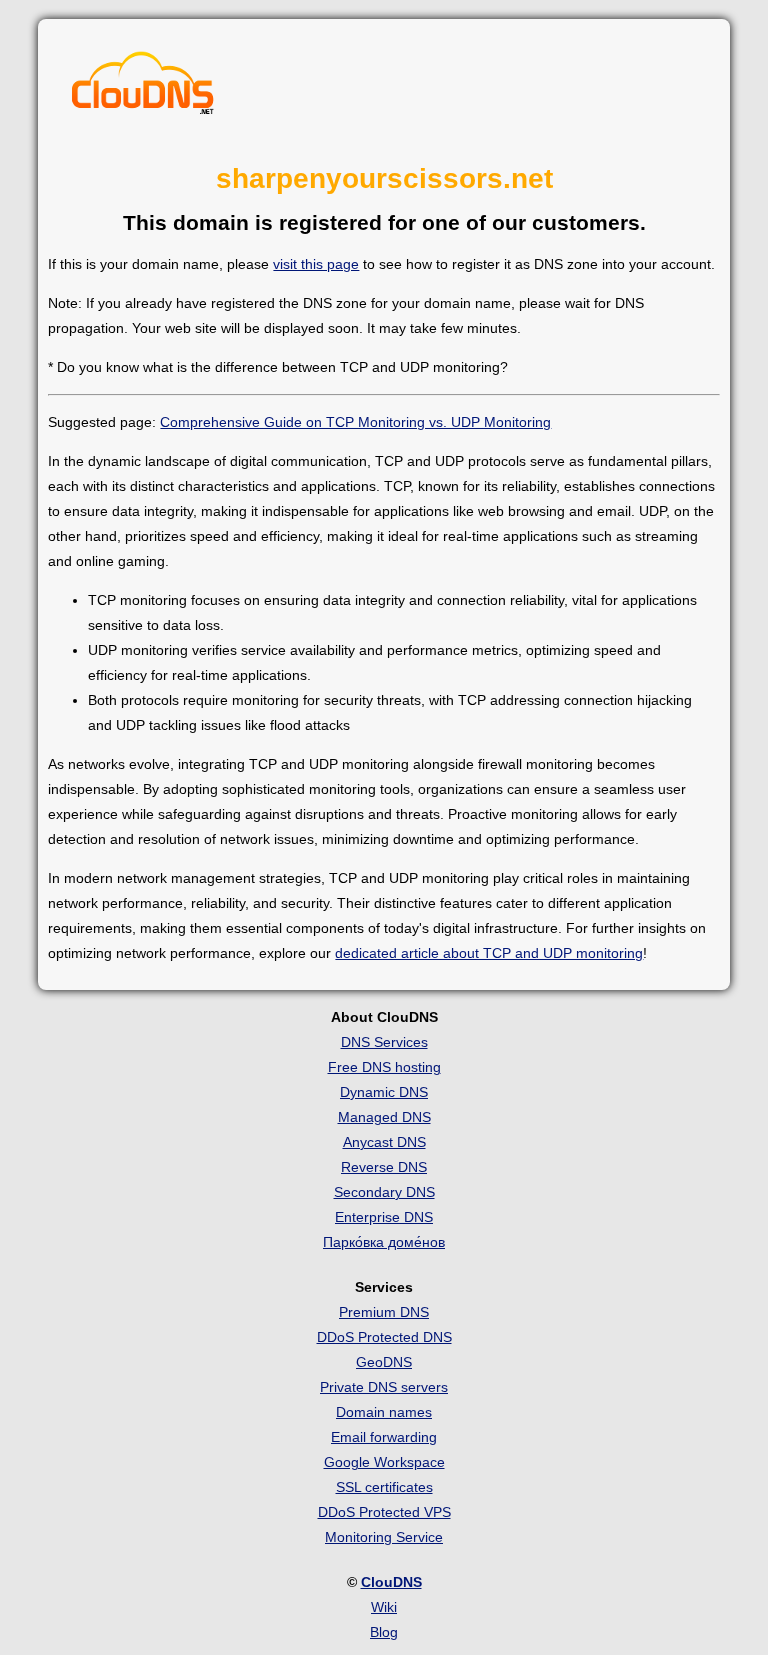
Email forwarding (384, 1437)
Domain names (384, 1412)
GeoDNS (384, 1362)
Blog (384, 1632)
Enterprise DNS (384, 1217)
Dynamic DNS (384, 1092)
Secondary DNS (384, 1192)
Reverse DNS (384, 1167)
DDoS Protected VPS (384, 1512)
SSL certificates (384, 1487)
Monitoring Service (384, 1537)
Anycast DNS (384, 1142)
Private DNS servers (384, 1387)
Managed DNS (384, 1117)
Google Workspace (384, 1462)
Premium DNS (384, 1312)
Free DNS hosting (384, 1067)
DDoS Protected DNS (384, 1337)
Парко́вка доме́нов (384, 1242)
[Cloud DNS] (143, 88)
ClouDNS (391, 1582)
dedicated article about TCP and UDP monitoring (489, 953)
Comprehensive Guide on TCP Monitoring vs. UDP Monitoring (355, 422)
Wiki (384, 1607)
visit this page (316, 264)
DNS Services (384, 1042)
